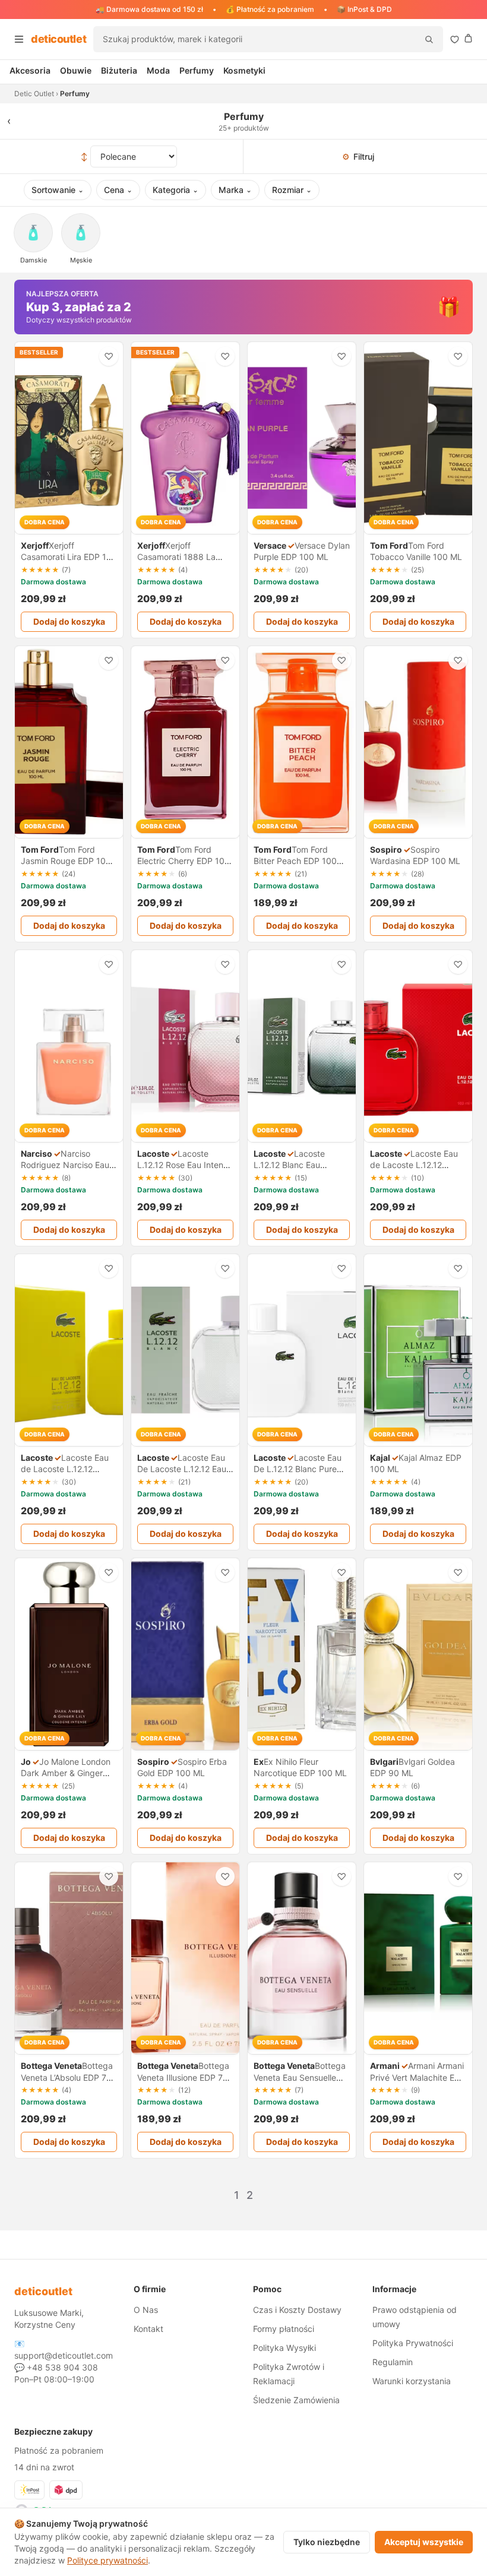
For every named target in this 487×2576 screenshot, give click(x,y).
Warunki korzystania (412, 2381)
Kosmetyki (244, 70)
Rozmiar (292, 190)
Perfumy (197, 70)
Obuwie (76, 70)
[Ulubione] (455, 39)
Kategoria (175, 190)
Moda (158, 70)
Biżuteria (119, 70)
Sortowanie (58, 190)
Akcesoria (30, 70)
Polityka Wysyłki (284, 2348)
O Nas (146, 2310)
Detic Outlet (34, 94)
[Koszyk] (468, 38)
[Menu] (19, 39)
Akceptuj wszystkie (424, 2542)
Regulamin (393, 2362)
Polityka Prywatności (413, 2343)
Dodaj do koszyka (69, 621)
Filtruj (358, 156)
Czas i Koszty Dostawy (297, 2310)
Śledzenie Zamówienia (296, 2400)
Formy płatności (284, 2329)
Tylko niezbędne (327, 2542)
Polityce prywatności (107, 2560)
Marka (235, 190)
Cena (118, 190)
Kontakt (148, 2329)
